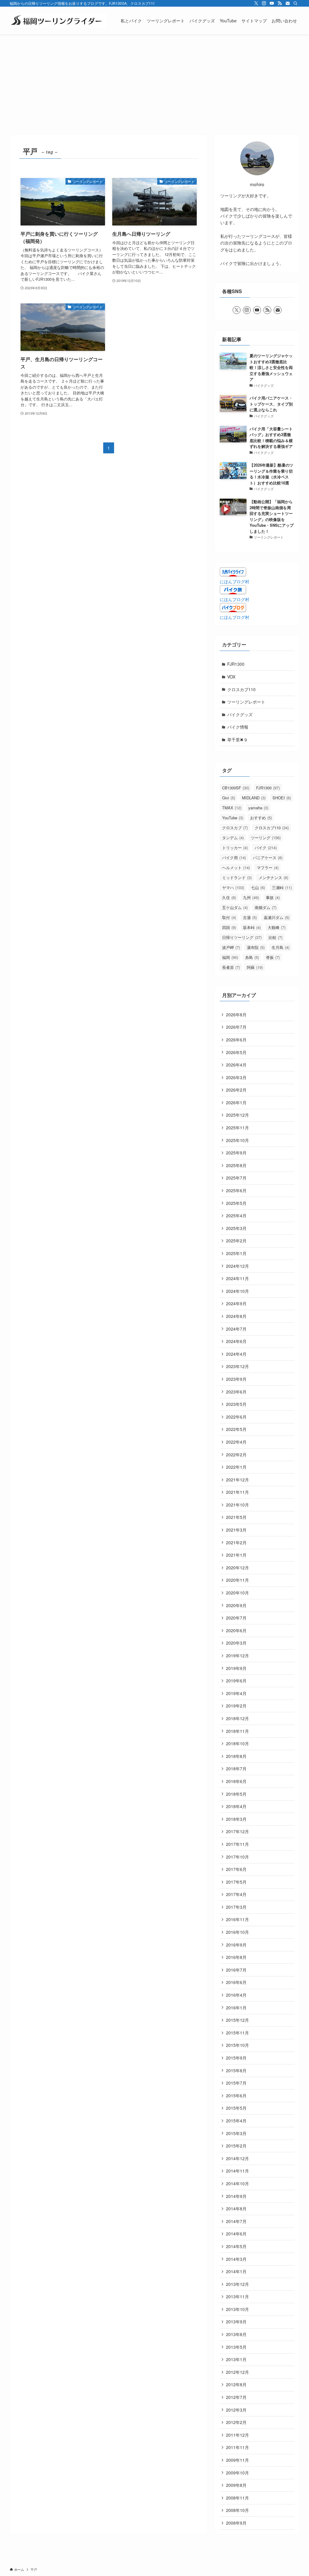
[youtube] (272, 3)
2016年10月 (237, 1932)
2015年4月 (236, 2121)
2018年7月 (236, 1769)
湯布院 (256, 947)
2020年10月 (237, 1593)
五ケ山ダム (235, 907)
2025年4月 (236, 1215)
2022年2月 (236, 1455)
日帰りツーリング (242, 937)
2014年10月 (237, 2183)
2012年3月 (236, 2410)
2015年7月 (236, 2083)
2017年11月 (237, 1844)
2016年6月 (236, 1982)
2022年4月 (236, 1442)
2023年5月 (236, 1404)
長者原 (231, 967)
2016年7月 (236, 1970)
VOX (231, 677)
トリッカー (235, 848)
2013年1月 (236, 2359)
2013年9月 (236, 2322)
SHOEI (282, 798)
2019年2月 (236, 1706)
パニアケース (268, 858)
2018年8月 (236, 1756)
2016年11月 (237, 1919)
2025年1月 (236, 1253)
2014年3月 (236, 2259)
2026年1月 (236, 1102)
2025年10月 (237, 1140)
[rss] (280, 3)
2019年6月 (236, 1681)
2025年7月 (236, 1178)
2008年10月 (237, 2510)
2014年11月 (237, 2171)
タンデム (233, 838)
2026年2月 (236, 1090)
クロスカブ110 (241, 689)
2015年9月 (236, 2058)
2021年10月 (237, 1505)
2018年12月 (237, 1718)
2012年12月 (237, 2372)
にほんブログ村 (234, 581)
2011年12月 (237, 2435)
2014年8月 (236, 2209)
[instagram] (264, 3)
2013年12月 (237, 2284)
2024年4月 (236, 1354)
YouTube (233, 818)
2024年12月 (237, 1266)
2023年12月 (237, 1366)
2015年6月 (236, 2095)
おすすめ (261, 818)
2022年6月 (236, 1417)
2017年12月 (237, 1831)
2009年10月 (237, 2473)
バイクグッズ (240, 714)
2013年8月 (236, 2334)
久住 (229, 897)
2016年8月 (236, 1957)
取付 (229, 917)
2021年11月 (237, 1492)
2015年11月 (237, 2033)
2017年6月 (236, 1869)
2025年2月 (236, 1241)
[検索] (295, 3)
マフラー (268, 867)
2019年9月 (236, 1668)
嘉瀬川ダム (277, 917)
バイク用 (234, 858)
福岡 (230, 957)
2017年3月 (236, 1907)
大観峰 (277, 927)
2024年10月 (237, 1291)
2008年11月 (237, 2498)
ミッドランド (237, 877)
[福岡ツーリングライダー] (58, 21)
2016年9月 (236, 1945)
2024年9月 (236, 1303)
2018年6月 (236, 1781)
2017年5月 (236, 1882)
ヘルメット (236, 867)
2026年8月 (236, 1015)
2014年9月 (236, 2196)
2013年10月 (237, 2309)
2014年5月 (236, 2246)
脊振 (273, 957)
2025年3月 (236, 1228)
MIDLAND (254, 798)
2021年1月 (236, 1555)
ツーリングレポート (246, 702)
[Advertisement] (154, 80)
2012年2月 (236, 2422)
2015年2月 (236, 2146)
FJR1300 (236, 664)
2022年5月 (236, 1429)
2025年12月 (237, 1115)
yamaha (258, 808)
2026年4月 (236, 1065)
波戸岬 (231, 947)
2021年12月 (237, 1480)
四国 (229, 927)
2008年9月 (236, 2523)
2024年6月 (236, 1341)
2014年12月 (237, 2158)
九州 (251, 897)
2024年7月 (236, 1329)
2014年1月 (236, 2271)
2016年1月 (236, 2008)
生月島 (280, 947)
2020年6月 (236, 1630)
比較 (276, 937)
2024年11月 (237, 1278)
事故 (273, 897)
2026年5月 (236, 1052)
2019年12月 (237, 1655)
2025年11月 (237, 1128)
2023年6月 (236, 1392)
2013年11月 (237, 2296)
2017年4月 (236, 1894)
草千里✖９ (237, 739)
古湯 (250, 917)
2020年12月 (237, 1568)
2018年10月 (237, 1743)
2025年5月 (236, 1203)
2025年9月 (236, 1153)
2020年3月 (236, 1643)
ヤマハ (233, 887)
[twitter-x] (256, 3)
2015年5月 (236, 2108)
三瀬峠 (282, 887)
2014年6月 (236, 2234)
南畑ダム (266, 907)
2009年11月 (237, 2460)
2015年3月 (236, 2133)
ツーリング (266, 838)
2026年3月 (236, 1077)
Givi (229, 798)
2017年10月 (237, 1857)
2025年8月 (236, 1165)
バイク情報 (238, 727)
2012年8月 (236, 2384)
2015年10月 (237, 2045)
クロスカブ (235, 828)
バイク (266, 848)
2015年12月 (237, 2020)
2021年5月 (236, 1517)
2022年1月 (236, 1467)
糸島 (252, 957)
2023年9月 (236, 1379)
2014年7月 (236, 2221)
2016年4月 (236, 1995)
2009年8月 (236, 2485)
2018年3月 (236, 1819)
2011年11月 (237, 2447)
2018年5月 (236, 1794)
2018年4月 (236, 1806)
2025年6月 (236, 1190)
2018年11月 (237, 1731)
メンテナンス (273, 877)
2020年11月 (237, 1580)
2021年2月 (236, 1542)
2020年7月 (236, 1618)
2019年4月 (236, 1693)
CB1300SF (236, 788)
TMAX (232, 808)
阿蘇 (255, 967)
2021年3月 (236, 1530)
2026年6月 (236, 1040)
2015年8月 (236, 2070)
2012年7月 (236, 2397)
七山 (258, 887)
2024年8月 (236, 1316)
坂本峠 (252, 927)
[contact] (288, 3)
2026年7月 (236, 1027)
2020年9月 (236, 1605)
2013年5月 (236, 2347)
